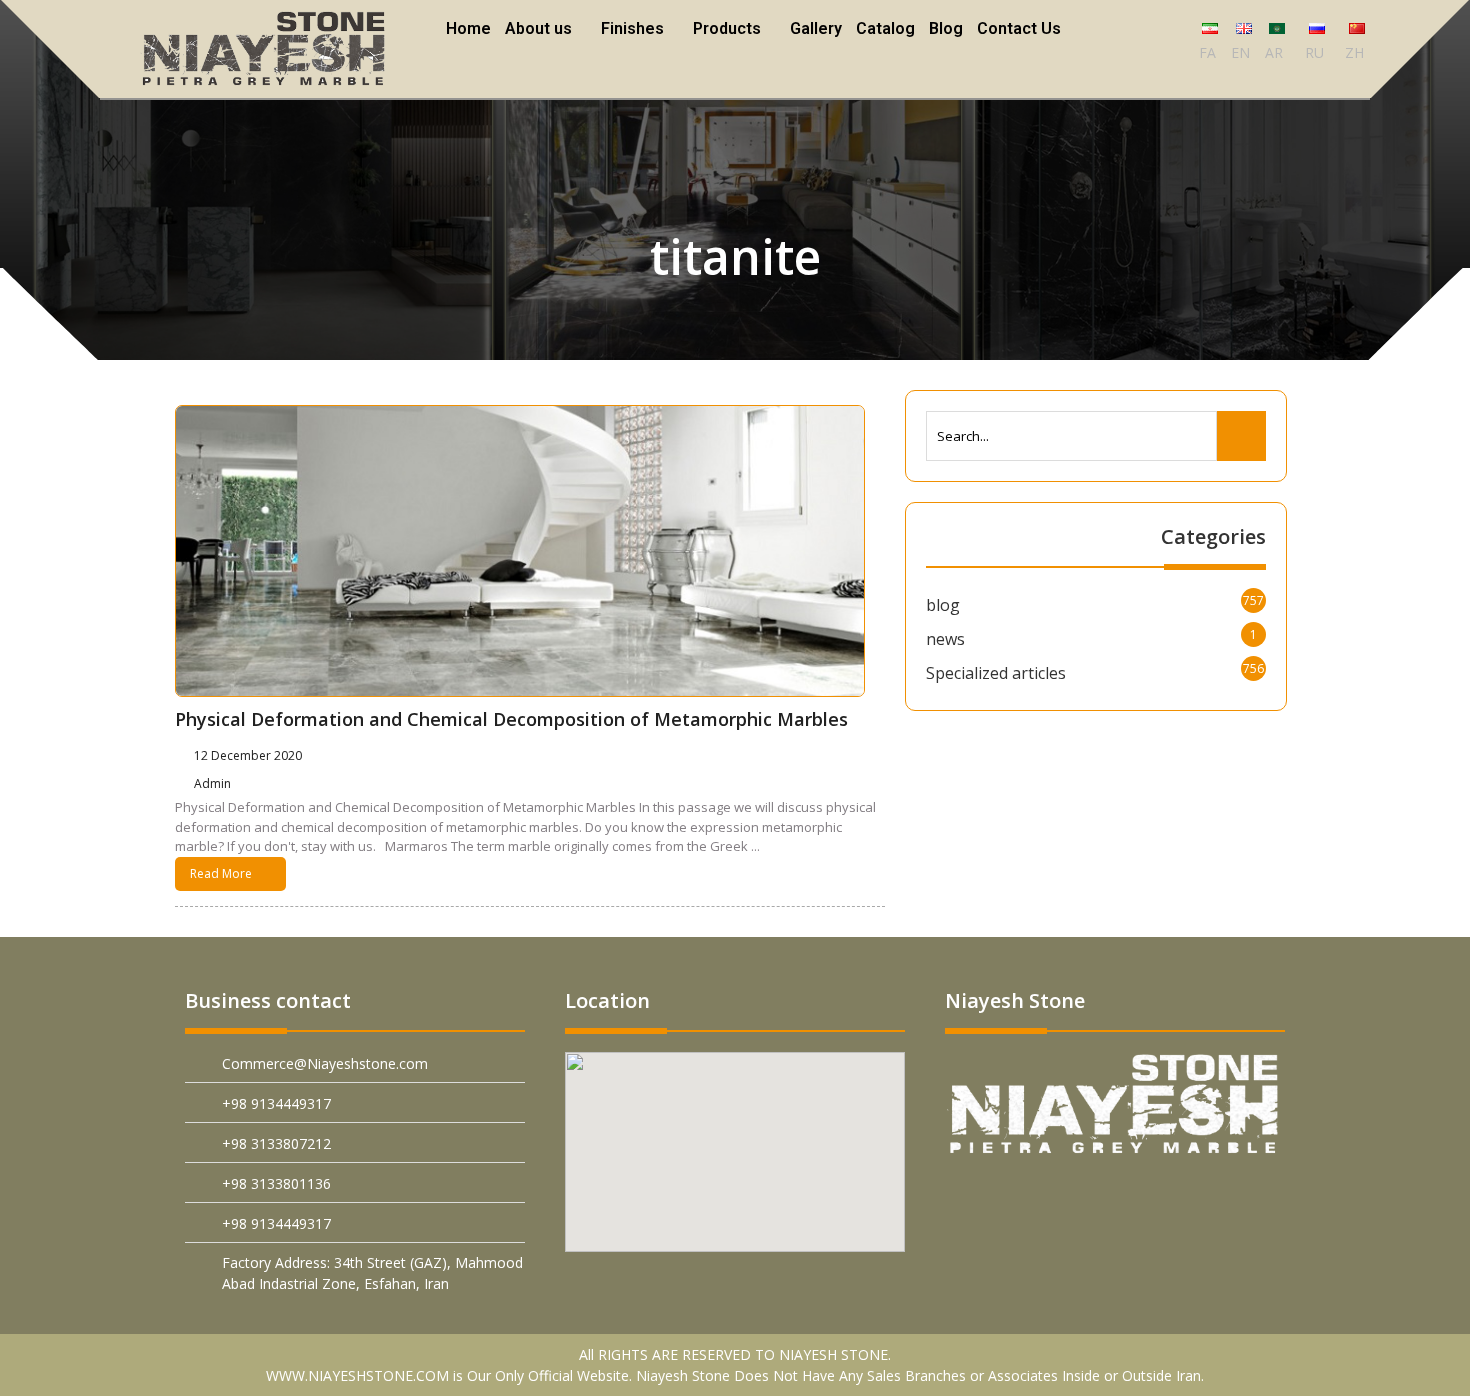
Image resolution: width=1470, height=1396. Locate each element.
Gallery (813, 28)
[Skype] (1263, 1198)
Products (726, 28)
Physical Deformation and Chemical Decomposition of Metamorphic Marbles (511, 719)
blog (943, 605)
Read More (221, 873)
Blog (943, 28)
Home (471, 28)
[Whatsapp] (1169, 1198)
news (945, 639)
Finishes (633, 28)
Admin (215, 783)
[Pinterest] (981, 1198)
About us (541, 28)
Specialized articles (996, 673)
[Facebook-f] (1028, 1198)
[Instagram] (1216, 1198)
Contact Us (1016, 28)
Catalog (882, 28)
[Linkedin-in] (1075, 1198)
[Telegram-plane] (1122, 1198)
